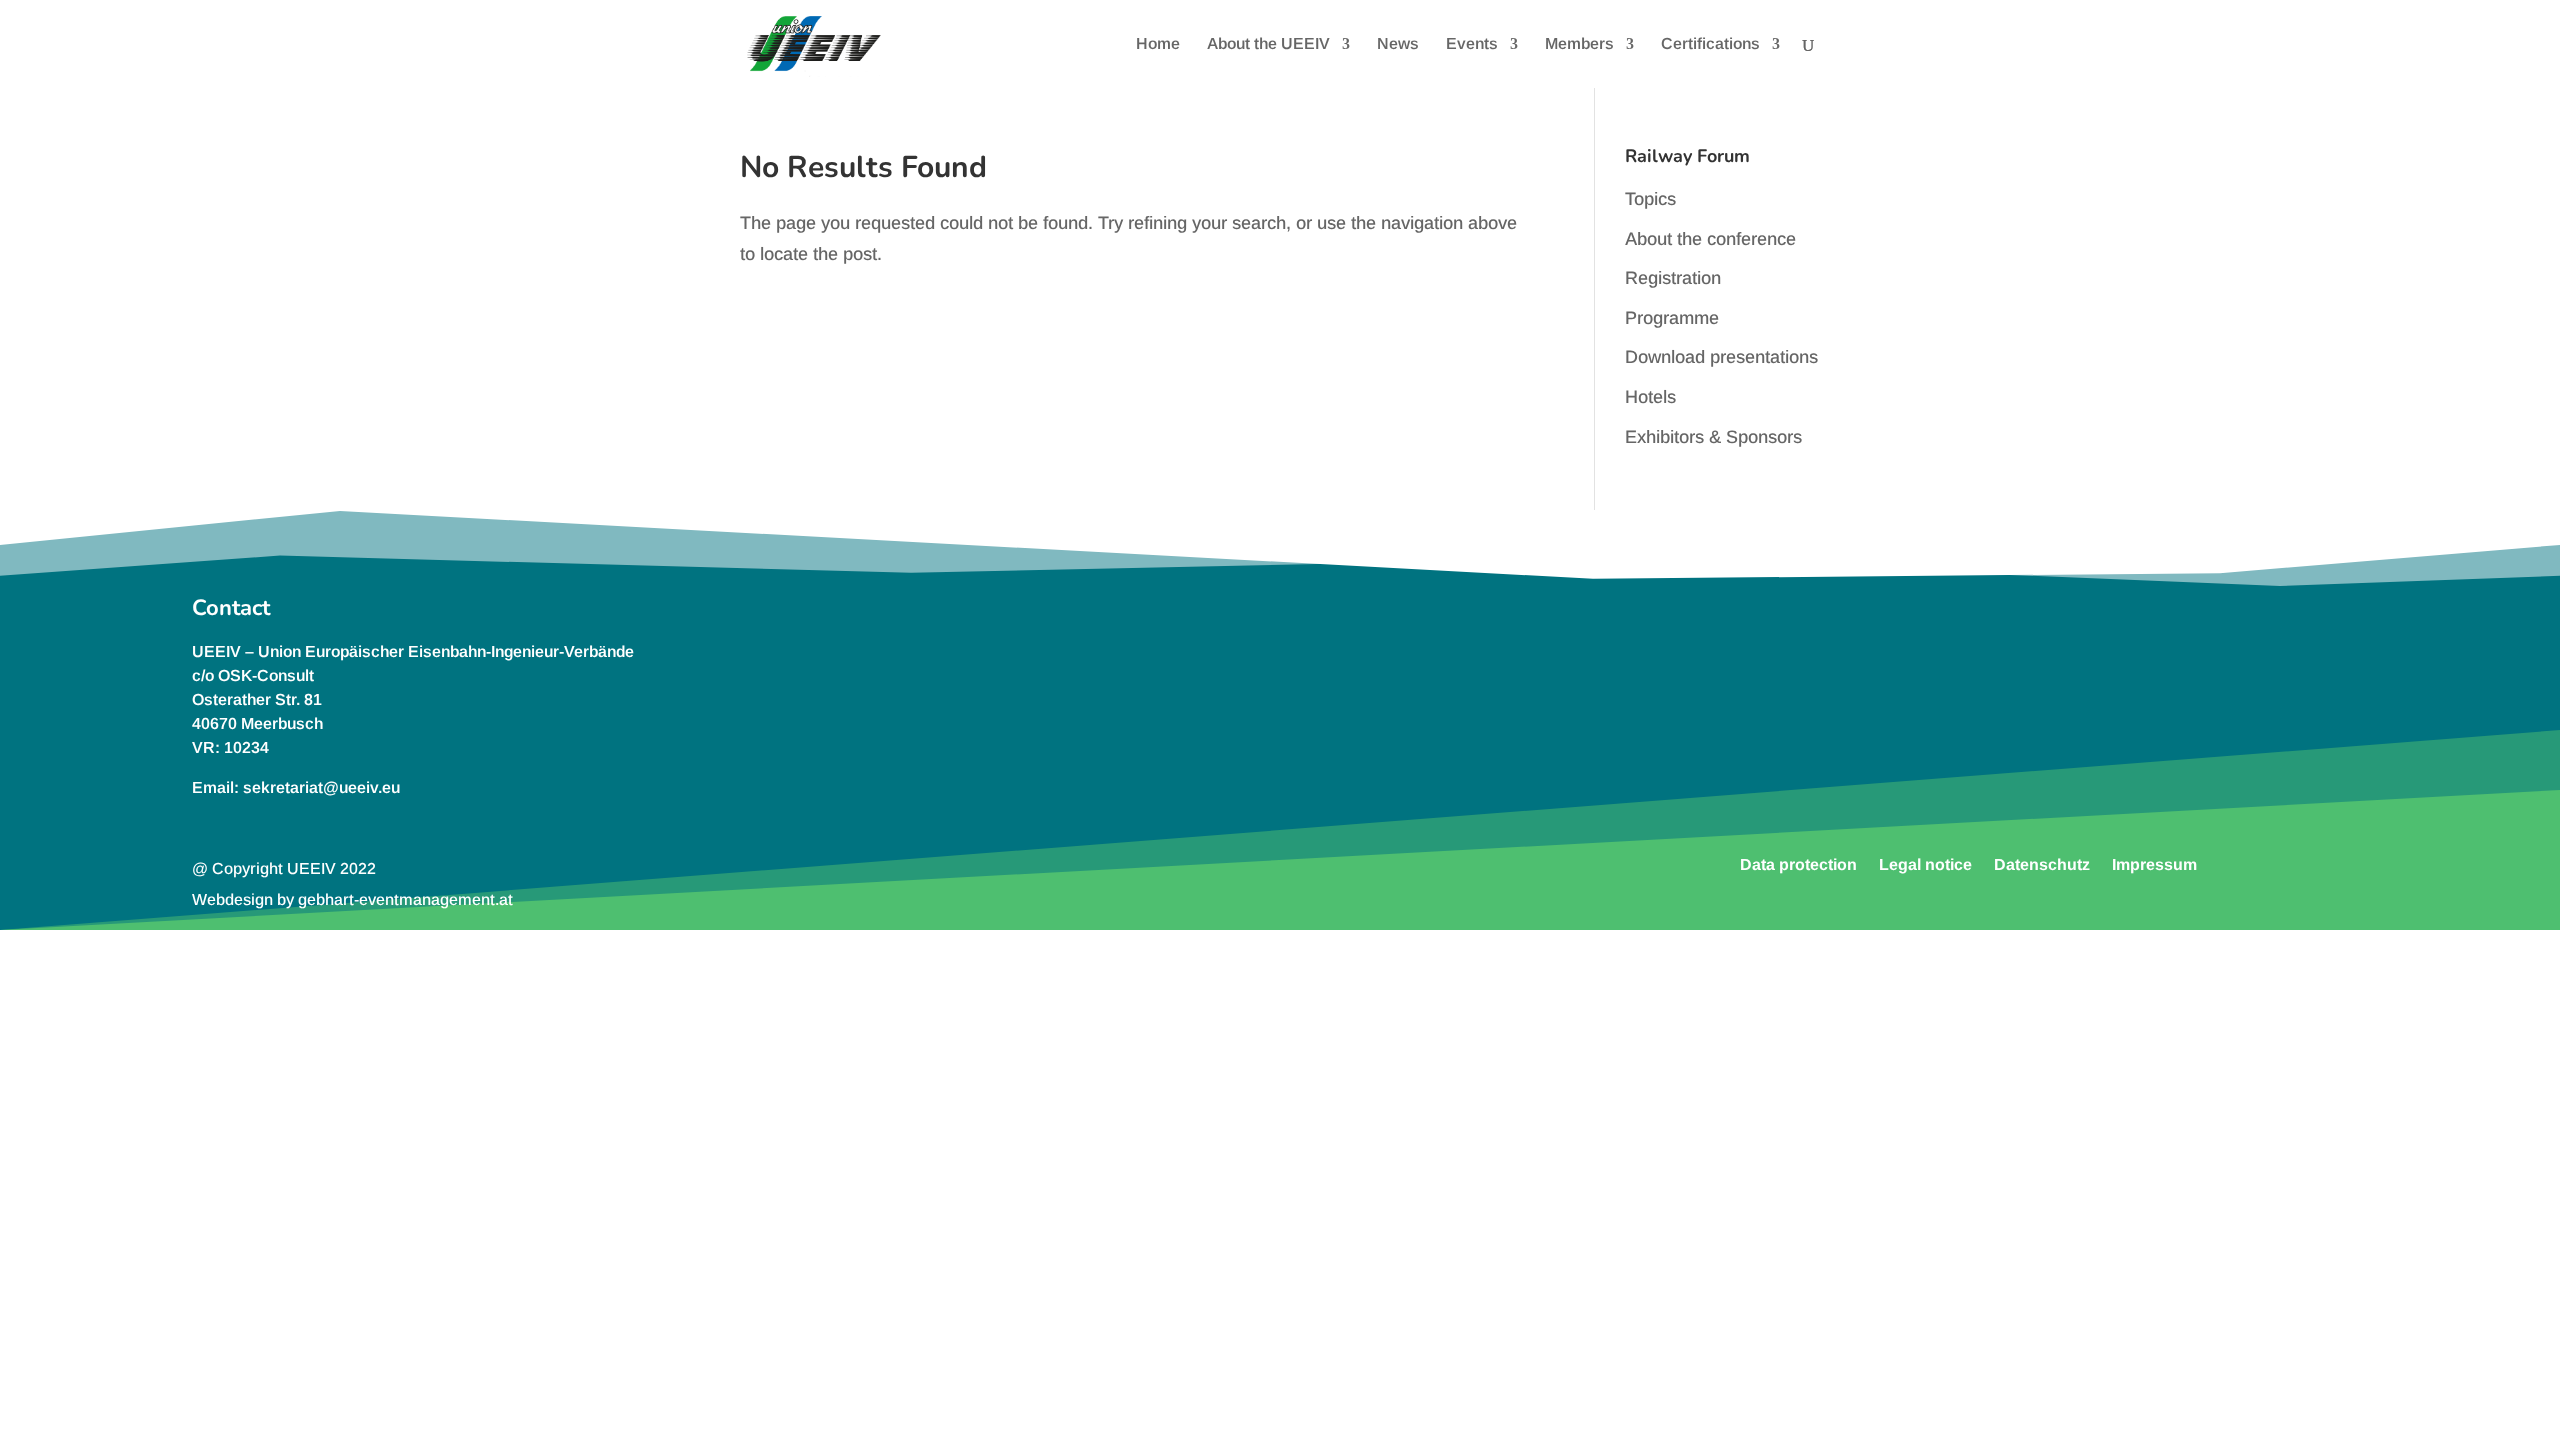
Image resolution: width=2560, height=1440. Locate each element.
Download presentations (1721, 357)
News (1398, 44)
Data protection (1798, 864)
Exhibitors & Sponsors (1713, 437)
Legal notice (1925, 864)
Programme (1672, 318)
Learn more (1969, 712)
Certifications (1710, 44)
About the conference (1710, 239)
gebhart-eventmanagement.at (405, 899)
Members (1579, 44)
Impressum (2154, 864)
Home (1158, 44)
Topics (1650, 199)
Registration (1673, 278)
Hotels (1650, 397)
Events (1472, 44)
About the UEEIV (1268, 44)
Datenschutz (2042, 864)
